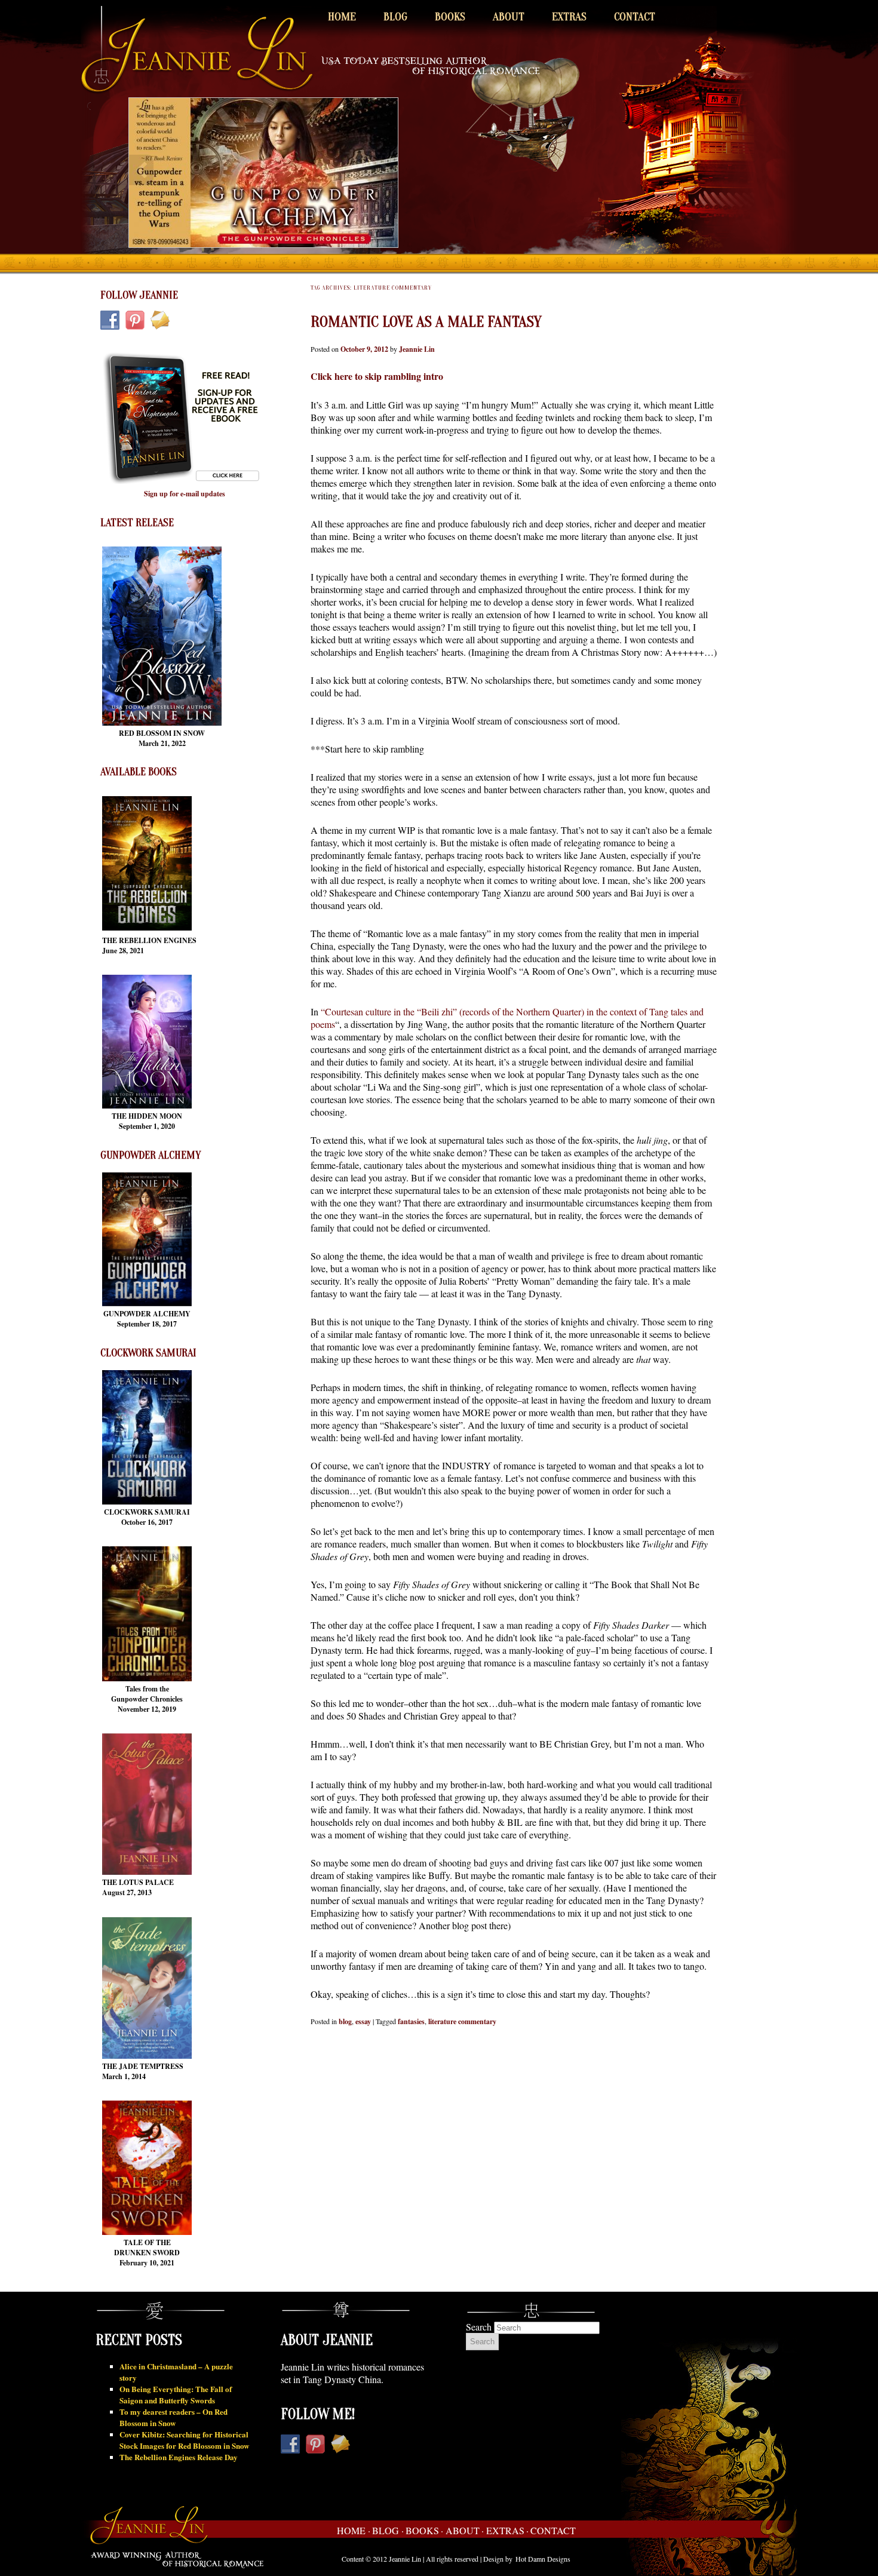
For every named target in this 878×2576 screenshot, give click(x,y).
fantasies (411, 2021)
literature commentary (462, 2021)
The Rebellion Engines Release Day (179, 2457)
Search (479, 2327)
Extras (569, 17)
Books (450, 17)
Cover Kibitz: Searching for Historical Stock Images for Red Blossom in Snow (184, 2440)
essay (363, 2021)
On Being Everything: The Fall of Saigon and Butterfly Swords (176, 2394)
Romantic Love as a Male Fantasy (426, 322)
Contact (635, 17)
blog (345, 2021)
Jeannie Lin (417, 349)
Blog (395, 17)
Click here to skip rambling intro (377, 376)
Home (342, 17)
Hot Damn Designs (543, 2559)
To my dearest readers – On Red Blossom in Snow (174, 2417)
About (509, 17)
